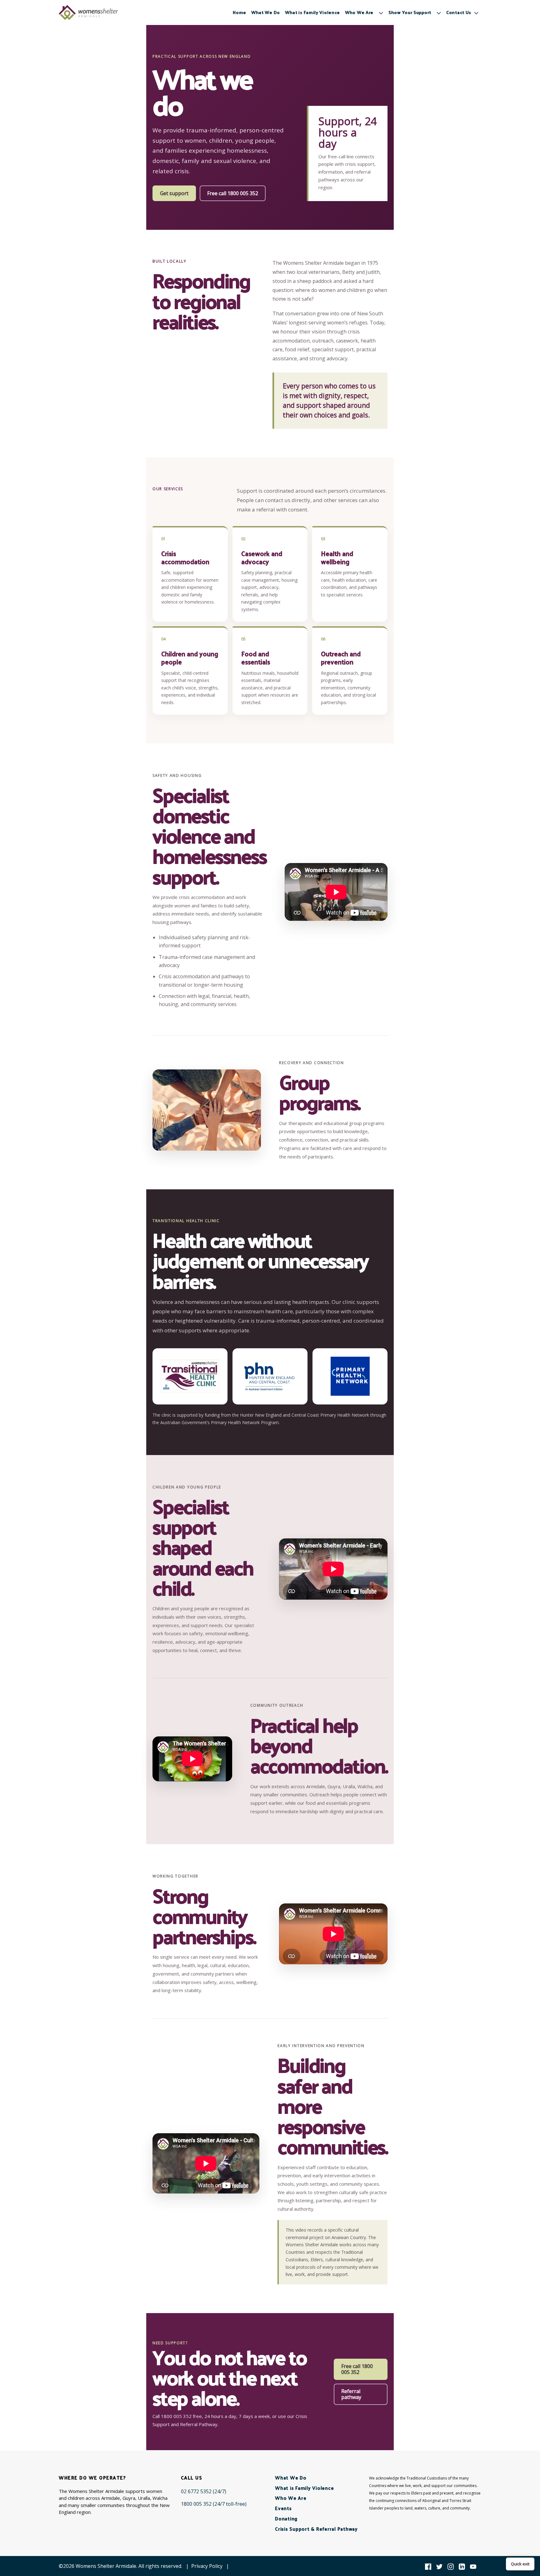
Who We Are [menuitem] (291, 2498)
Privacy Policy (207, 2566)
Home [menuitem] (240, 12)
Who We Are (359, 12)
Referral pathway (351, 2394)
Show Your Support (410, 12)
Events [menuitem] (283, 2508)
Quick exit (520, 2564)
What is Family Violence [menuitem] (312, 12)
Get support (174, 193)
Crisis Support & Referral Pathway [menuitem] (316, 2529)
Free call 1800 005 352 (233, 193)
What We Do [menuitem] (266, 12)
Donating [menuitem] (286, 2518)
